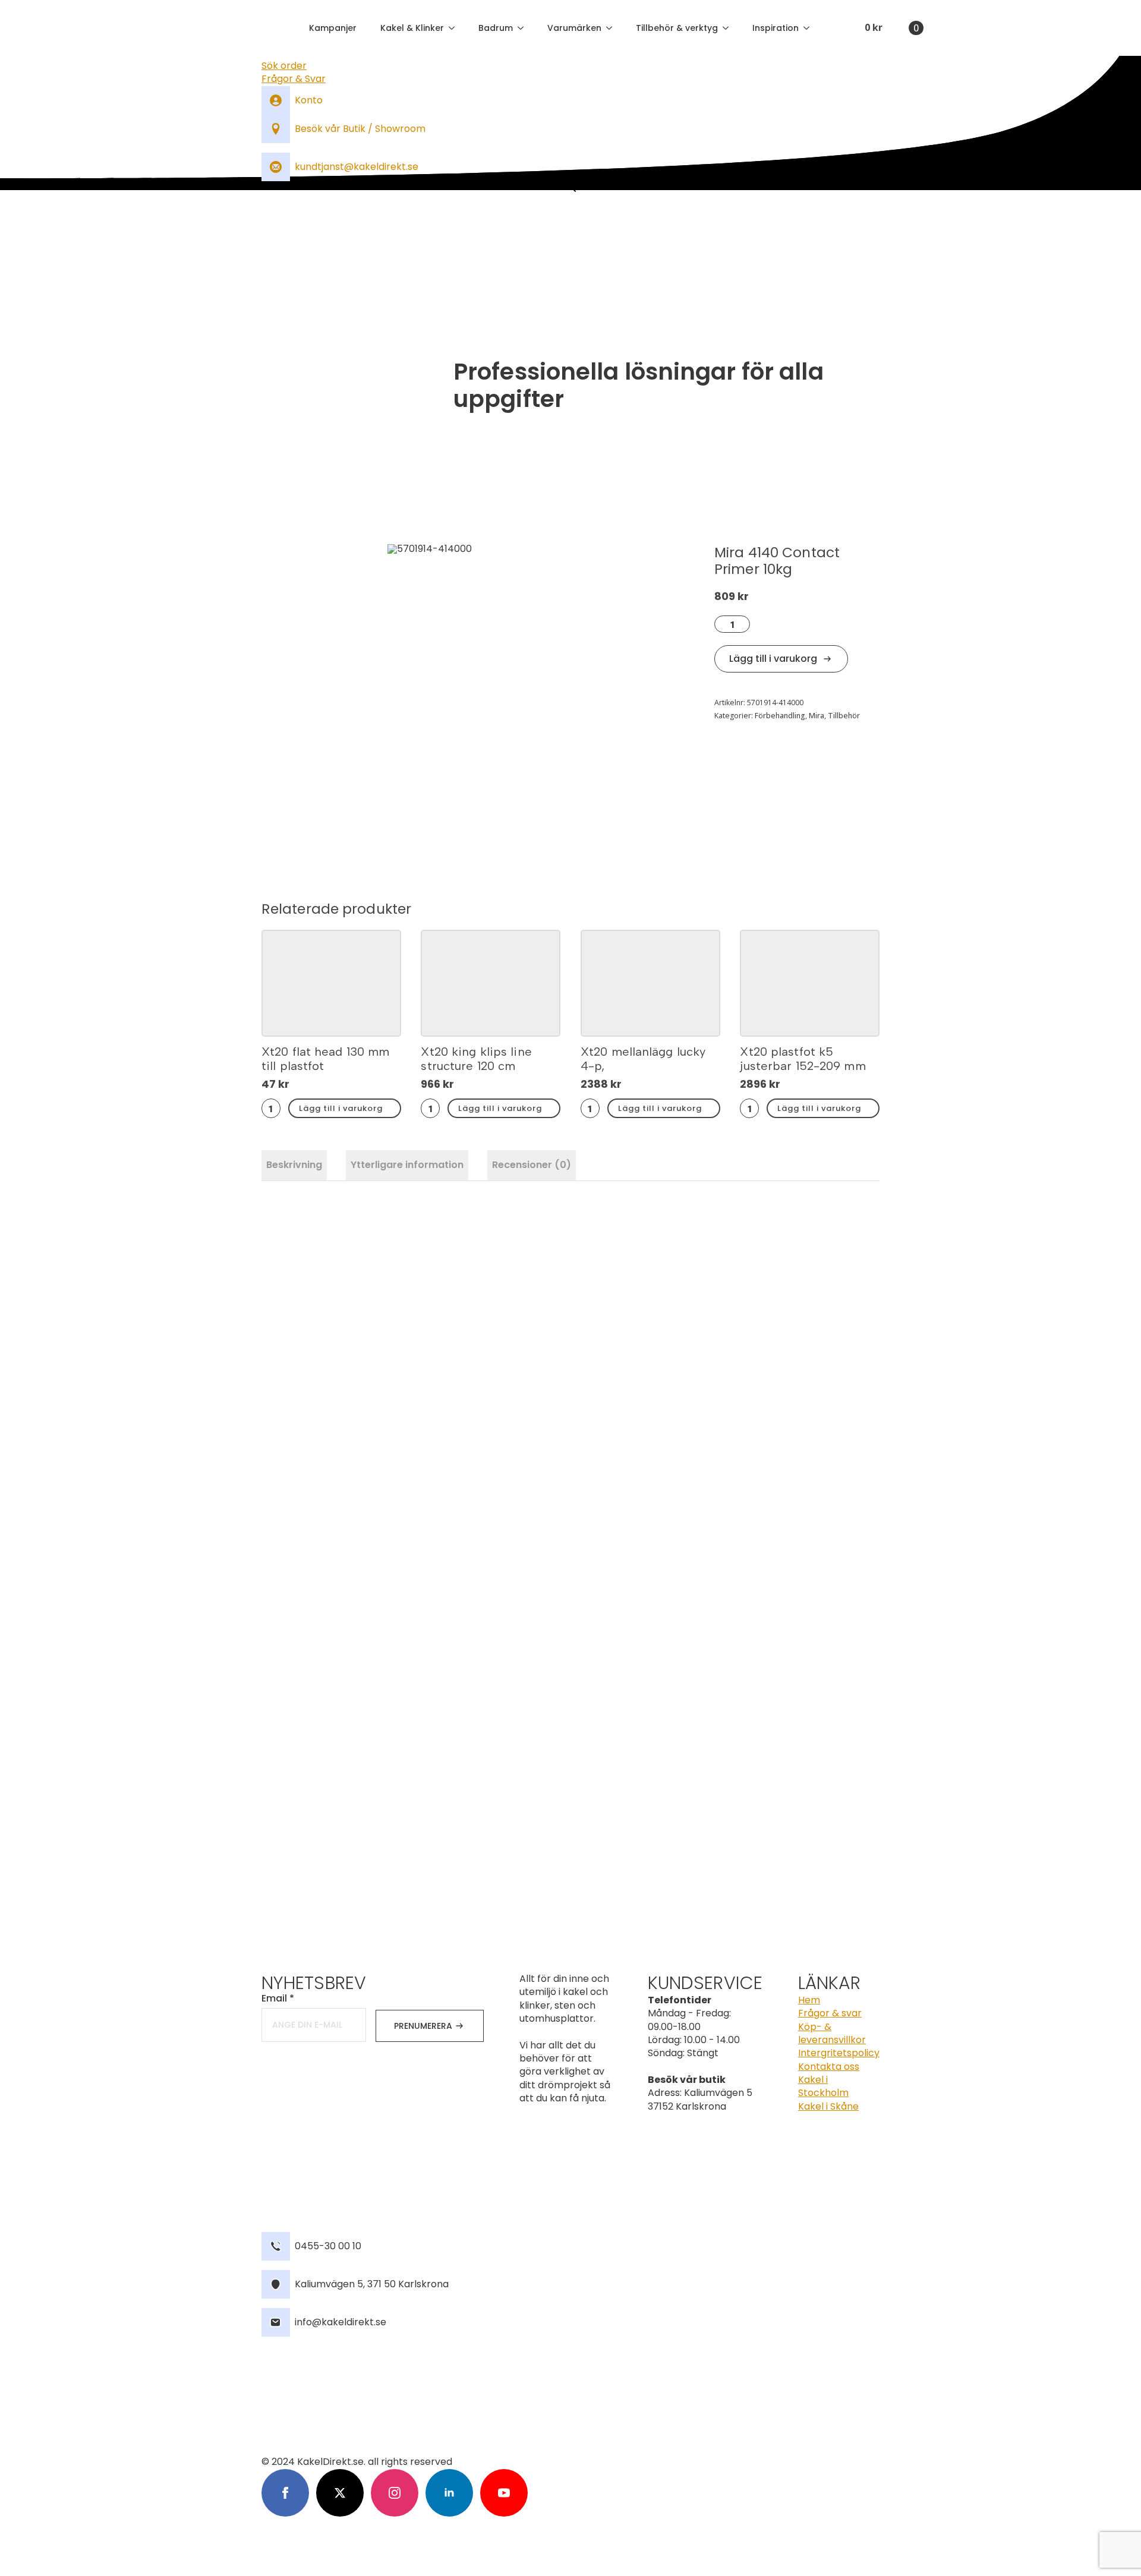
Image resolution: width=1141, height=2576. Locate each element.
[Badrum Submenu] (524, 28)
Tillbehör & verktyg (677, 28)
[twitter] (340, 2493)
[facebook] (285, 2493)
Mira (817, 716)
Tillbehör (844, 716)
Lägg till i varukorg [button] (341, 1108)
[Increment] (744, 624)
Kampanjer (333, 28)
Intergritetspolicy (839, 2053)
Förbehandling (780, 716)
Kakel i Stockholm (823, 2086)
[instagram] (395, 2493)
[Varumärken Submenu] (613, 28)
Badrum (496, 28)
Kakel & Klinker (412, 28)
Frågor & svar (830, 2013)
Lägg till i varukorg (773, 659)
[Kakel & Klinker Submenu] (455, 28)
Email (278, 1999)
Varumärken (574, 28)
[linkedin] (449, 2493)
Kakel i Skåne (828, 2107)
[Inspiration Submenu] (810, 28)
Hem (809, 2000)
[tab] (294, 1165)
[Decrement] (720, 624)
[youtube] (504, 2493)
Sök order (284, 66)
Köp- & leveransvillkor (832, 2034)
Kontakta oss (829, 2067)
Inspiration (776, 28)
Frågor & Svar (294, 79)
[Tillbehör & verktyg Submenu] (729, 28)
